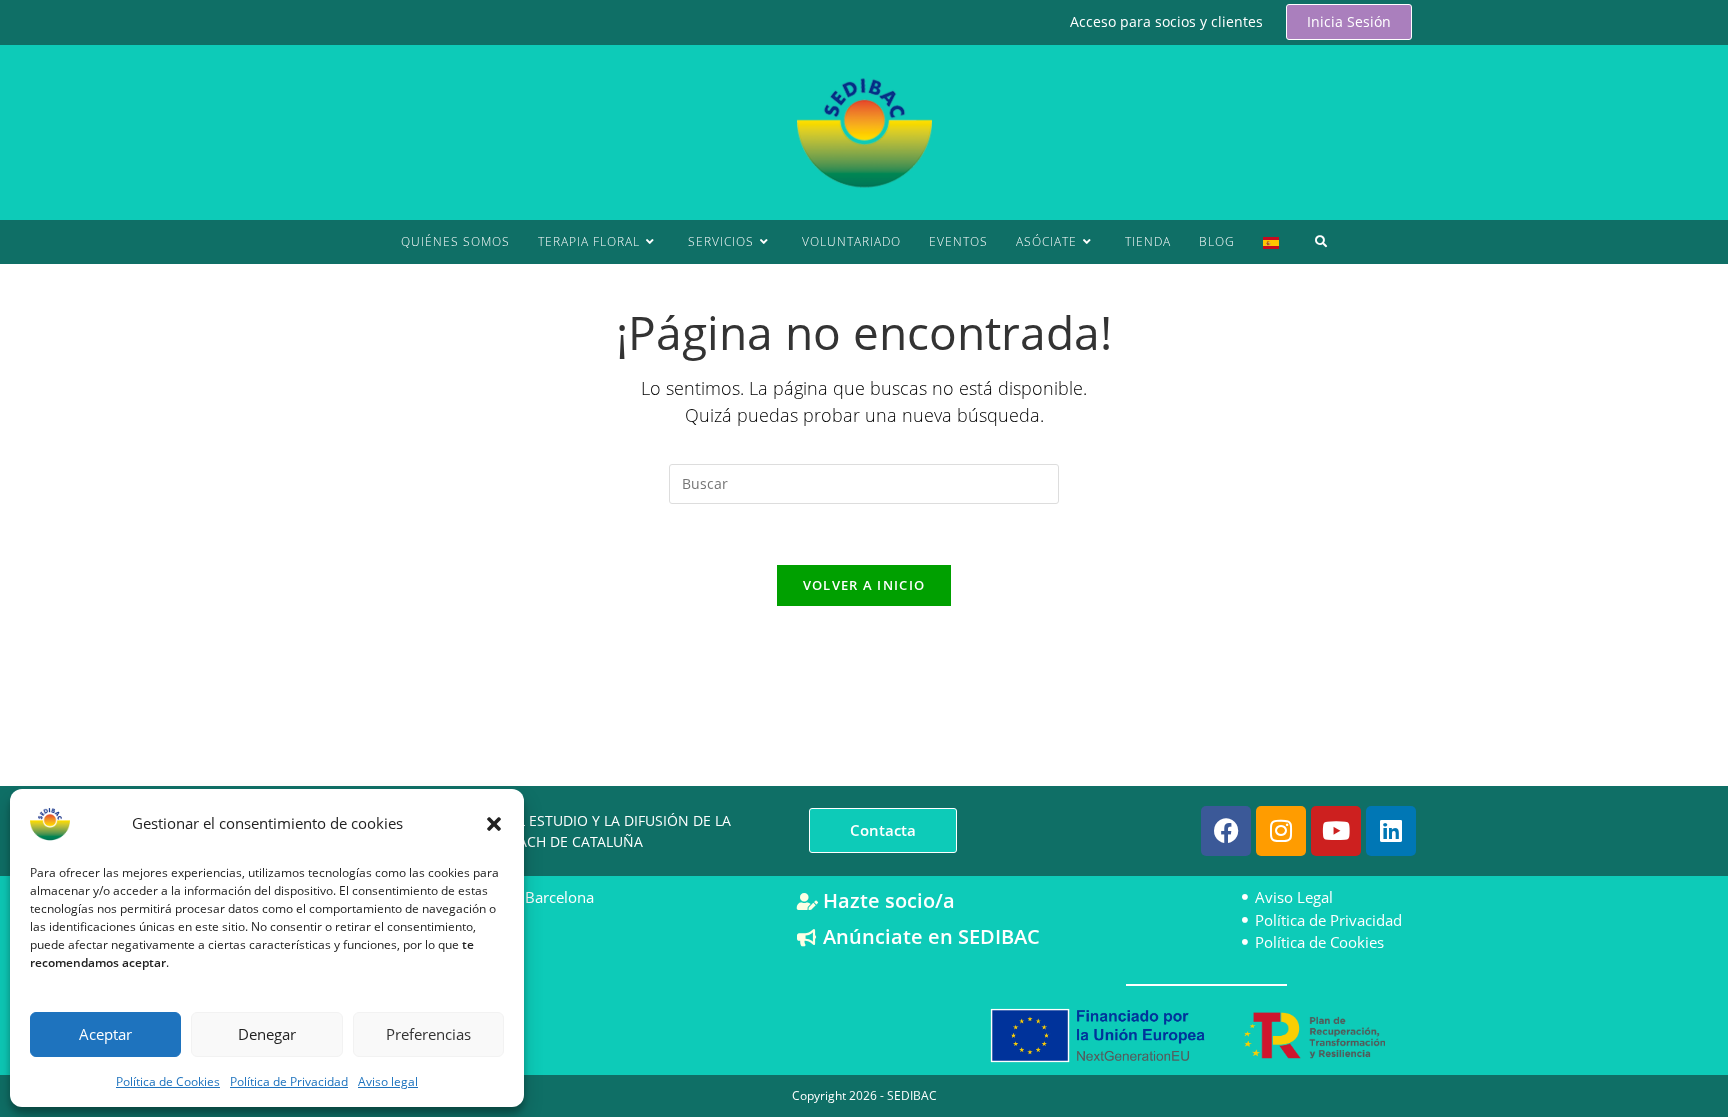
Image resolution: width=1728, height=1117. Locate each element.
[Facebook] (1226, 831)
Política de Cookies (168, 1081)
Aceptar (105, 1034)
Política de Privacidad (289, 1081)
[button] (494, 824)
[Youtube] (1336, 831)
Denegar (267, 1034)
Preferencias (428, 1034)
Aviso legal (388, 1081)
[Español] (1271, 242)
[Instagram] (1281, 831)
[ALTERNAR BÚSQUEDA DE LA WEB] (1321, 242)
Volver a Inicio (864, 585)
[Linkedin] (1391, 831)
